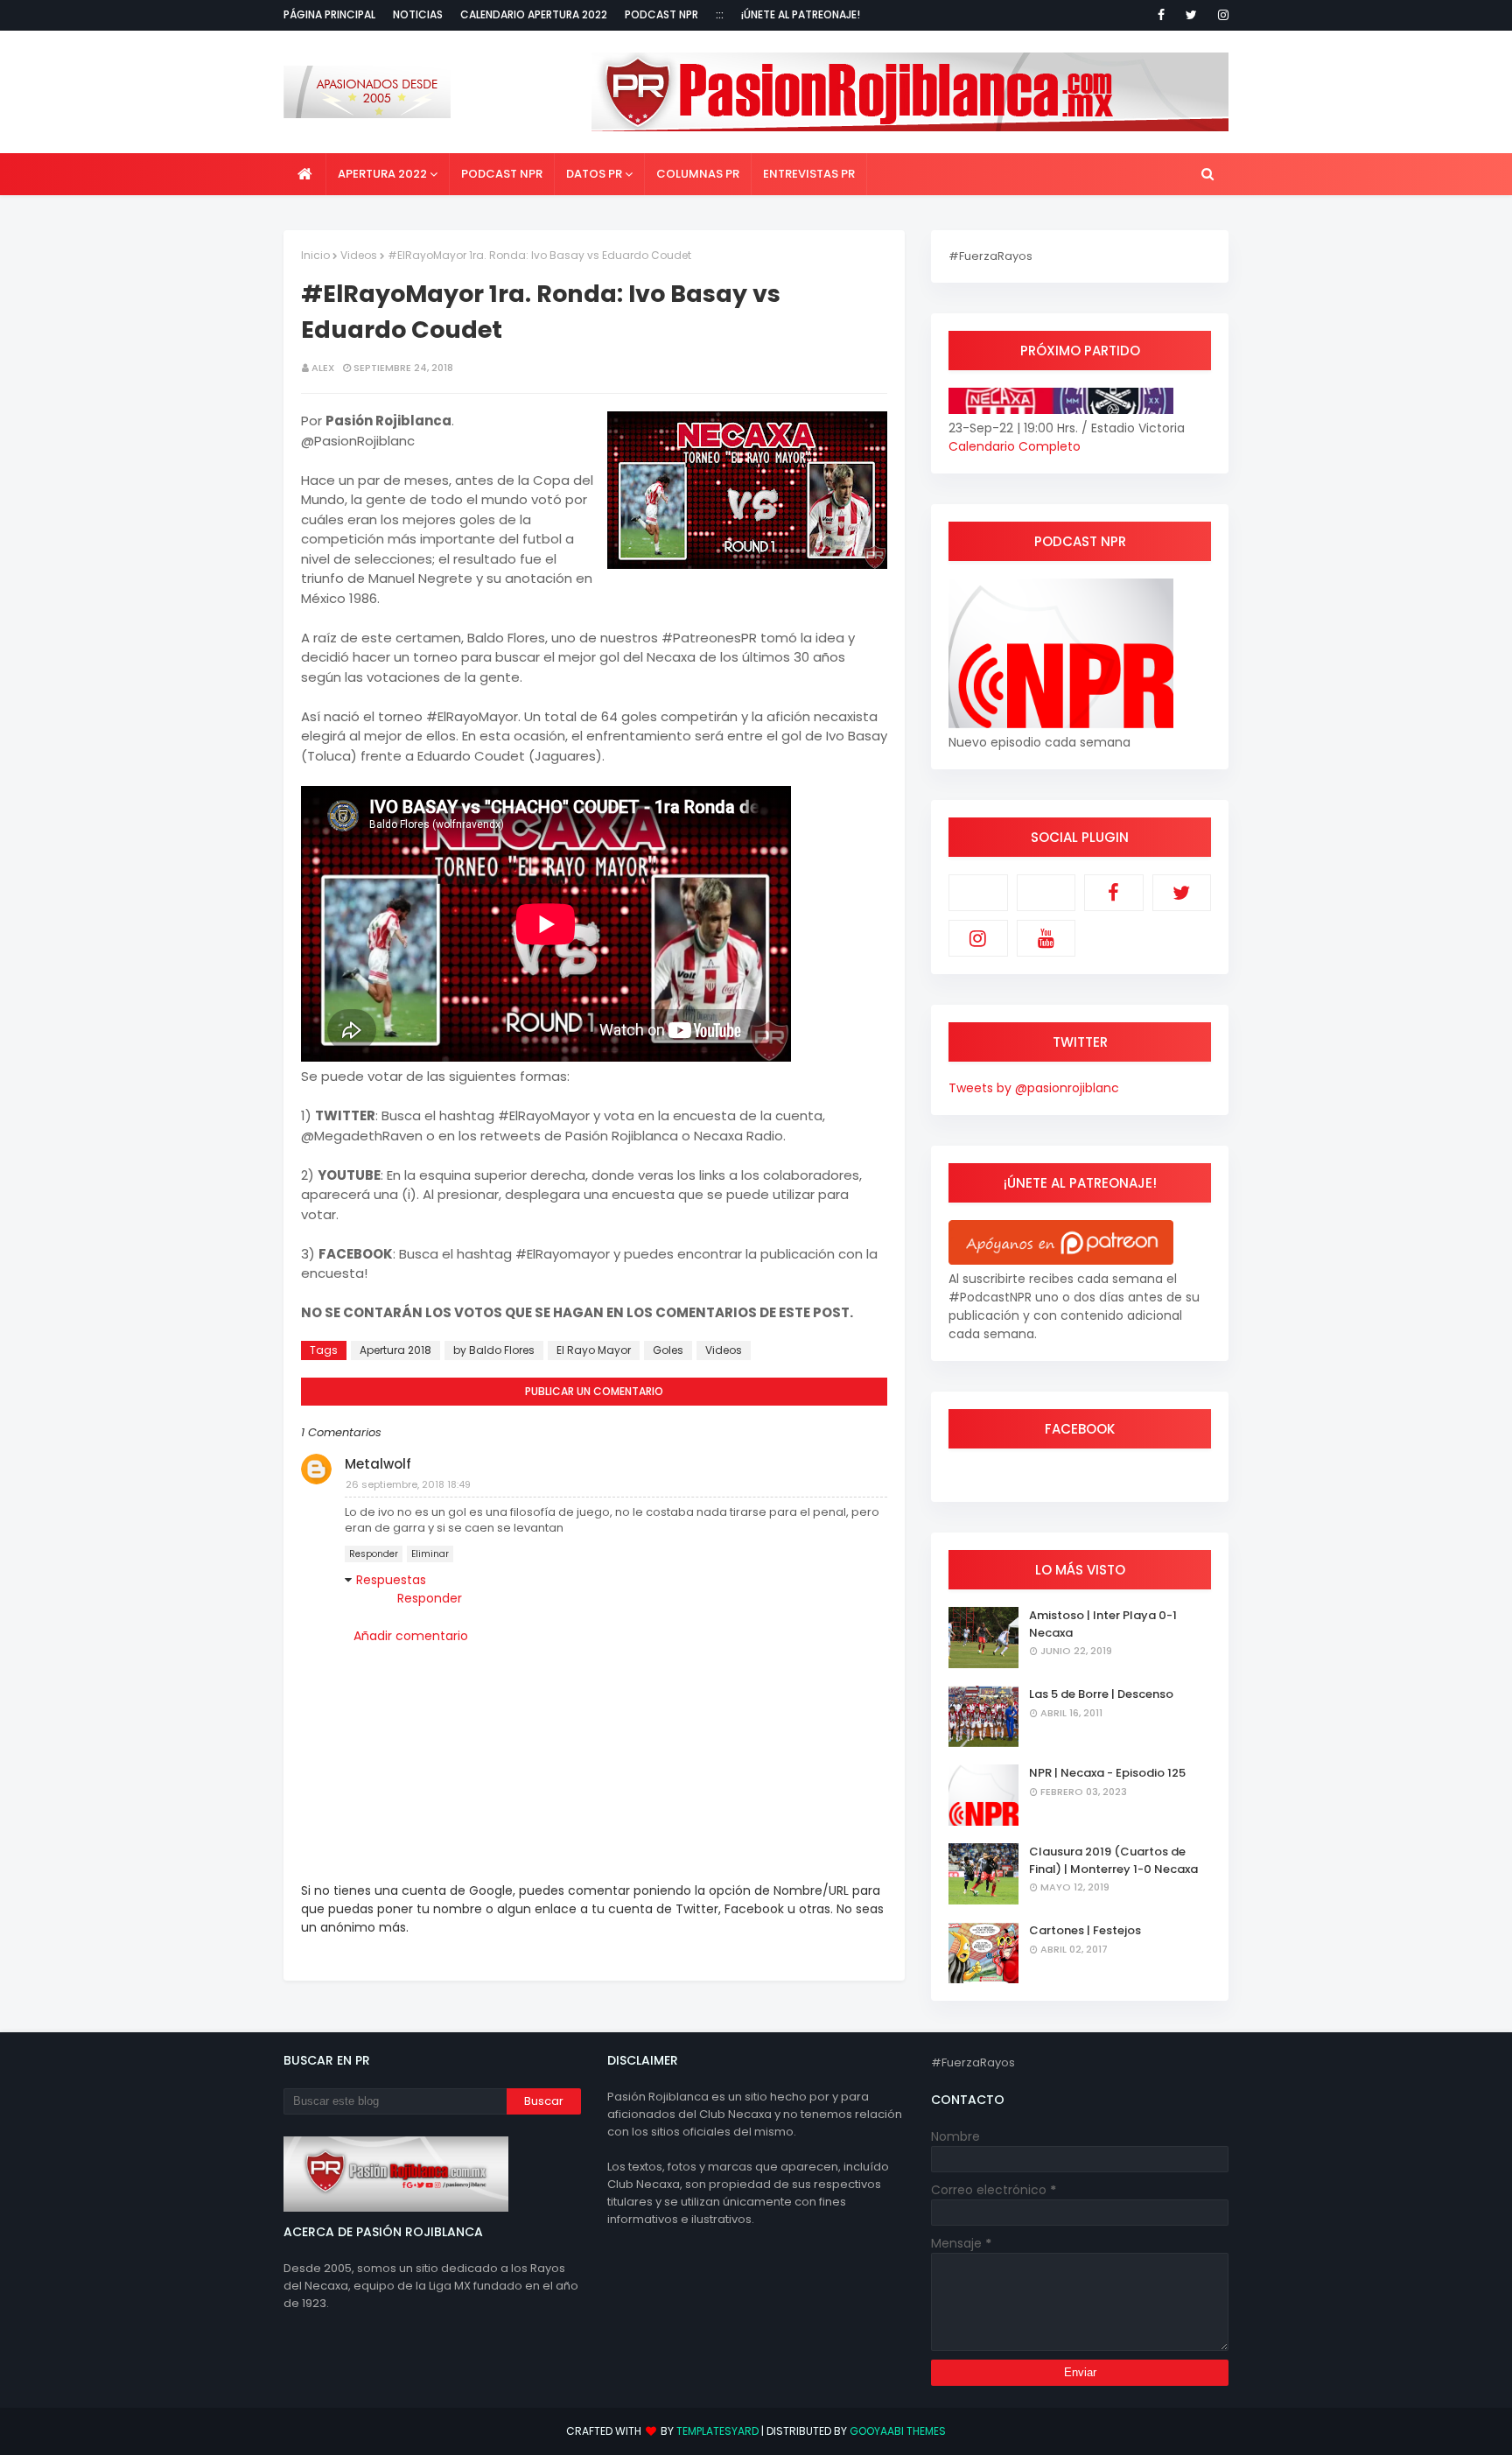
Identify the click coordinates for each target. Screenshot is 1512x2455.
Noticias (418, 14)
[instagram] (1220, 15)
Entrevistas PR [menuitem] (809, 174)
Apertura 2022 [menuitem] (382, 174)
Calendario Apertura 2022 (534, 14)
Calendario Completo (1015, 446)
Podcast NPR (661, 14)
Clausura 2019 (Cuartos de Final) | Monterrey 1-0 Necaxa (1113, 1860)
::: (720, 14)
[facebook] (1161, 15)
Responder (374, 1554)
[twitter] (1191, 15)
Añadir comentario (411, 1636)
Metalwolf (378, 1464)
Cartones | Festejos (1085, 1930)
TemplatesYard (717, 2431)
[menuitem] (305, 174)
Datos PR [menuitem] (594, 174)
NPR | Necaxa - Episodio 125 (1107, 1773)
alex (323, 368)
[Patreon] (978, 893)
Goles (668, 1350)
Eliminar (430, 1554)
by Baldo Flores (494, 1350)
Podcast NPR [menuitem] (502, 174)
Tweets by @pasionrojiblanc (1034, 1088)
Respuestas (391, 1580)
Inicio (315, 255)
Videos (359, 255)
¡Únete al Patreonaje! (801, 14)
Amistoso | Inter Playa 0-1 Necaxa (1103, 1624)
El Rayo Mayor (594, 1350)
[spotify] (1046, 893)
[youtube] (1046, 938)
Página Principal (329, 14)
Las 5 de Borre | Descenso (1101, 1694)
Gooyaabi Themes (898, 2431)
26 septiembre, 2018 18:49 (408, 1484)
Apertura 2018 (395, 1350)
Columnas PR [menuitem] (698, 174)
